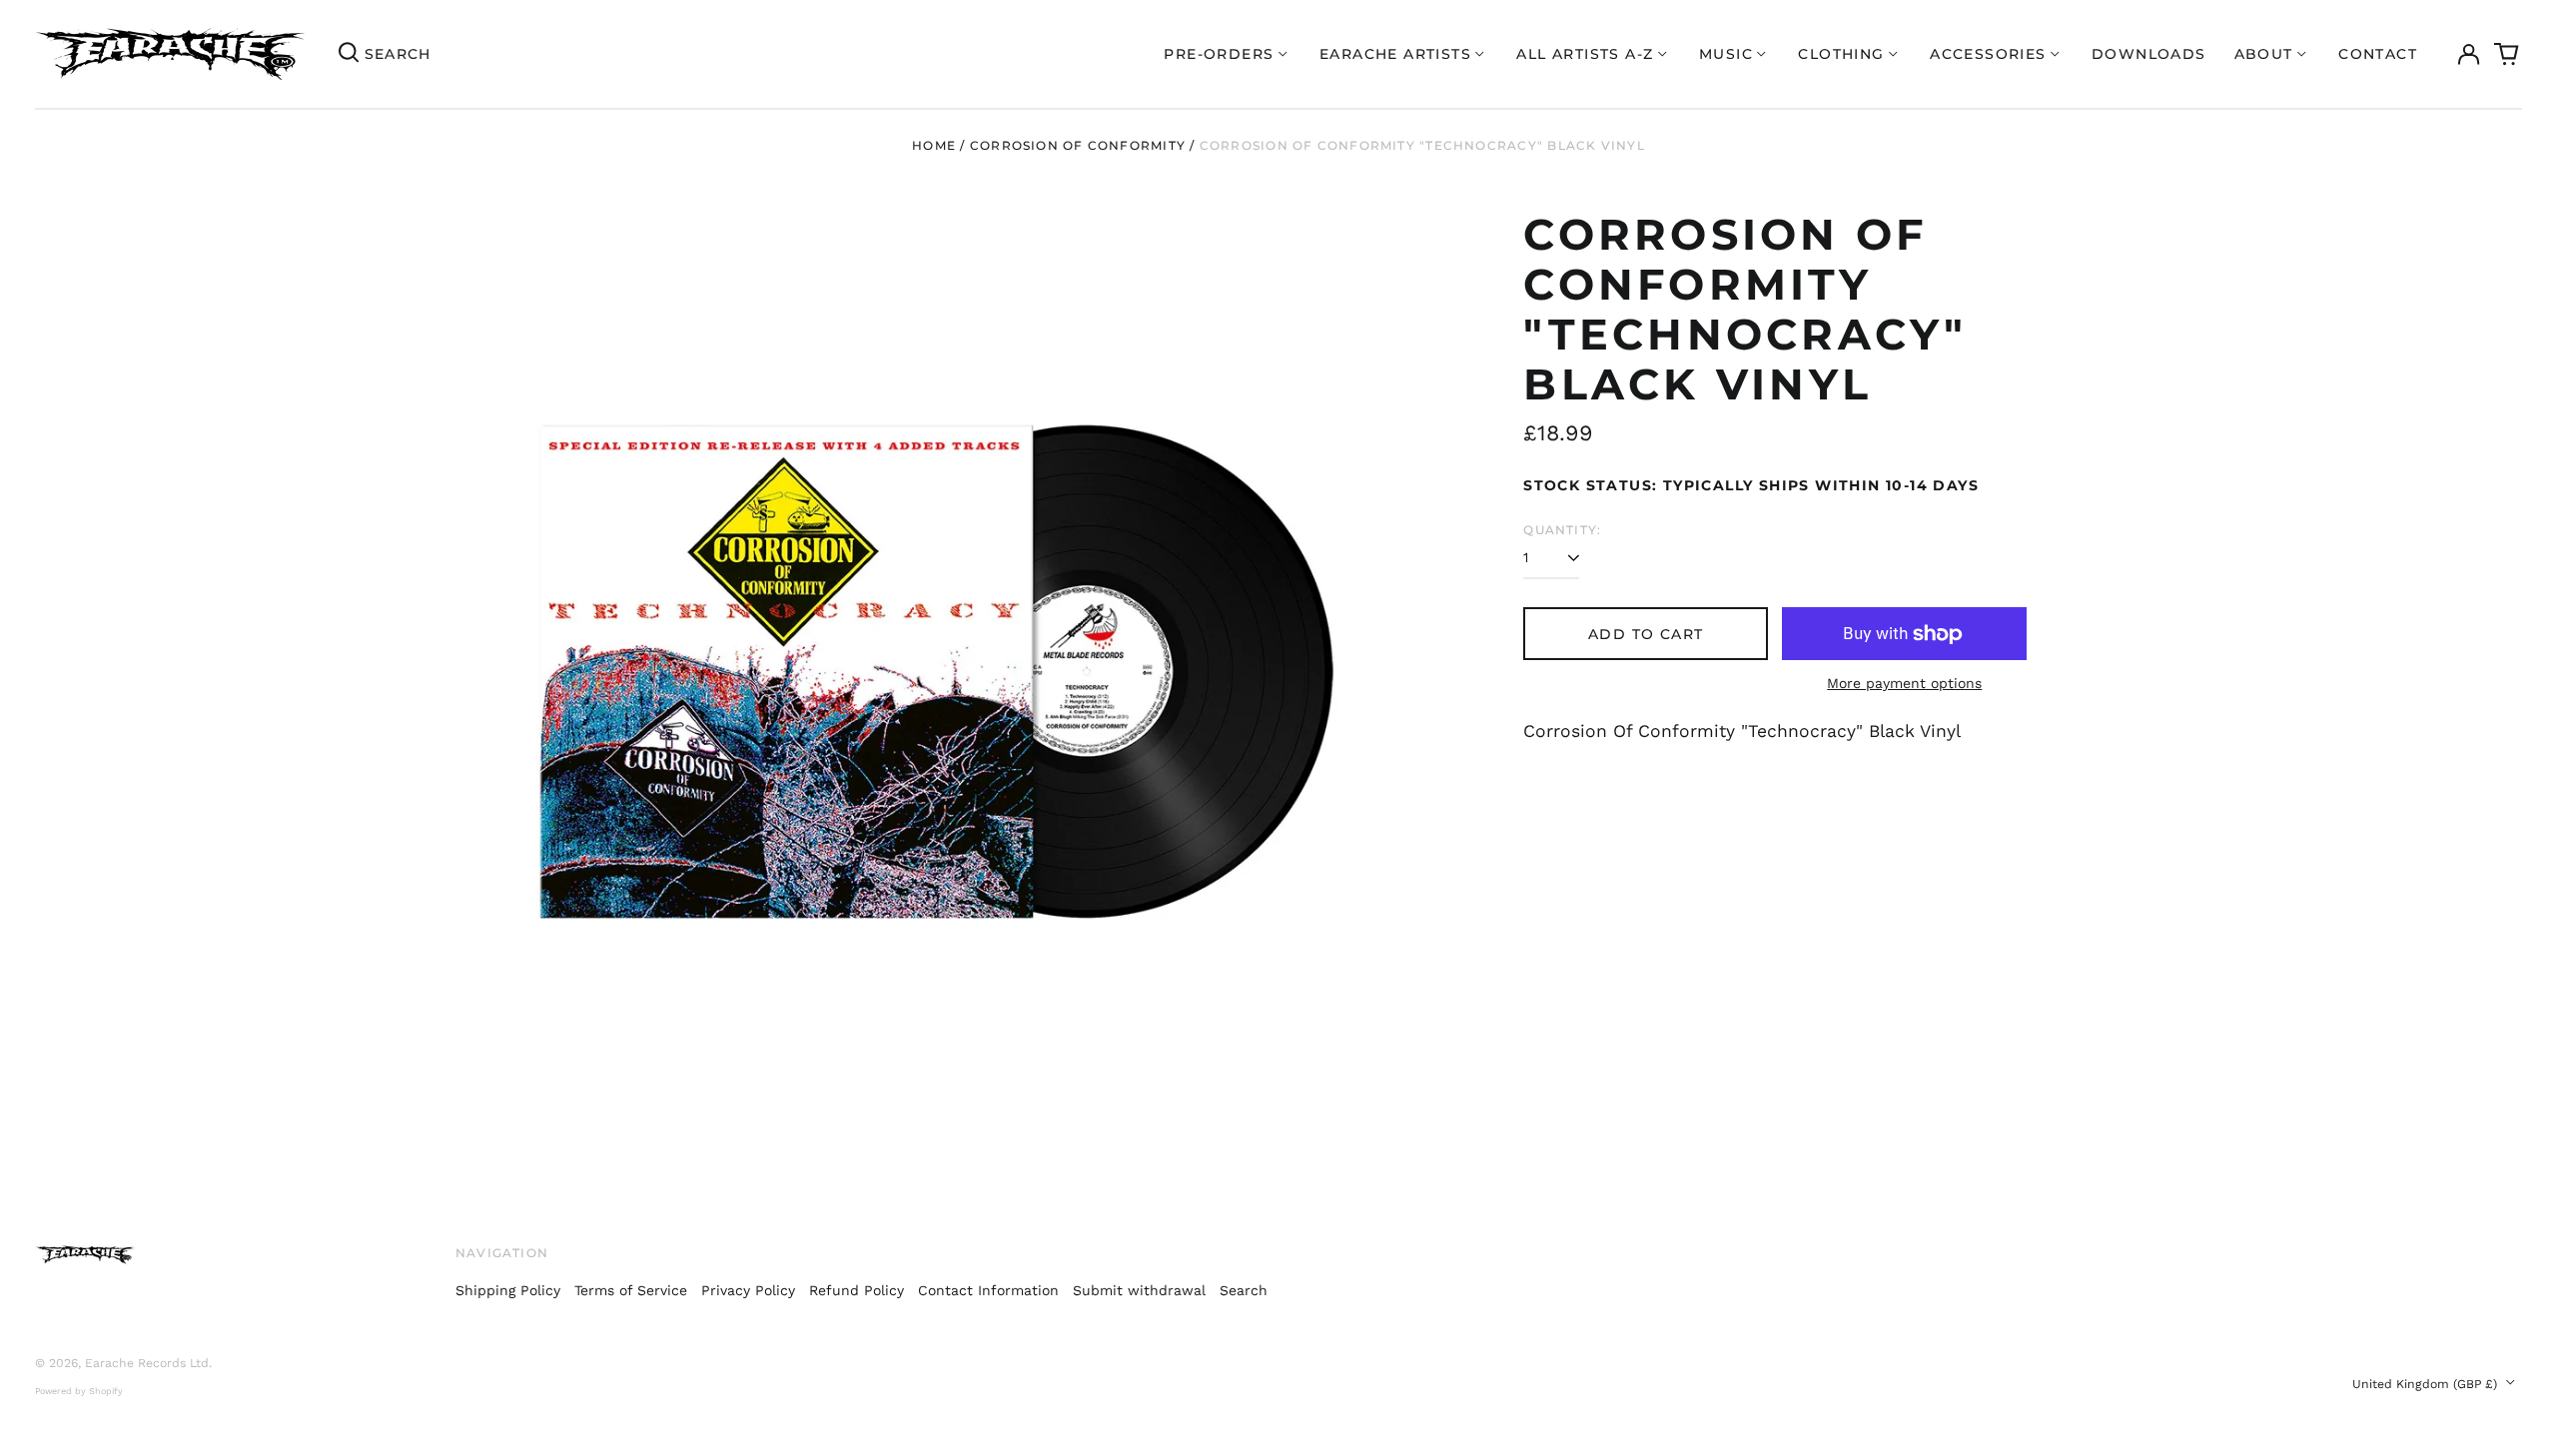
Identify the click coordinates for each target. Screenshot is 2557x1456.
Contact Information (988, 1290)
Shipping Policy (508, 1290)
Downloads (2149, 54)
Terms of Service (631, 1290)
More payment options (1904, 683)
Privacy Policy (748, 1290)
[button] (2507, 54)
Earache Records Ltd (147, 1363)
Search (1244, 1290)
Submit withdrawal (1139, 1290)
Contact (2378, 54)
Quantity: (1562, 530)
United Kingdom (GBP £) (2427, 1384)
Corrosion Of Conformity (1078, 145)
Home (934, 145)
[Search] (349, 54)
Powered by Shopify (79, 1391)
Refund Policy (856, 1290)
